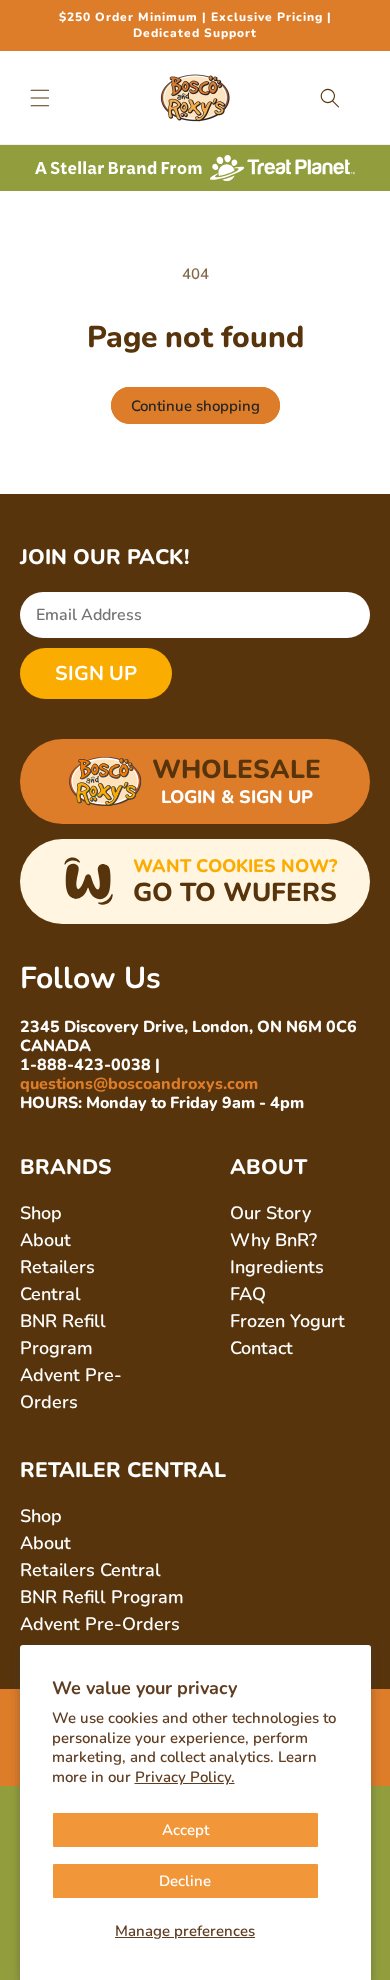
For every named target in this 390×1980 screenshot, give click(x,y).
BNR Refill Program (102, 1597)
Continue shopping (195, 406)
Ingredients (277, 1267)
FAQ (248, 1294)
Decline (185, 1881)
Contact (261, 1348)
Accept (185, 1830)
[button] (40, 98)
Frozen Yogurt (287, 1321)
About (45, 1240)
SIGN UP (96, 673)
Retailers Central (90, 1570)
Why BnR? (273, 1240)
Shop (41, 1213)
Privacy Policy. (185, 1777)
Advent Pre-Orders (100, 1624)
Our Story (270, 1213)
